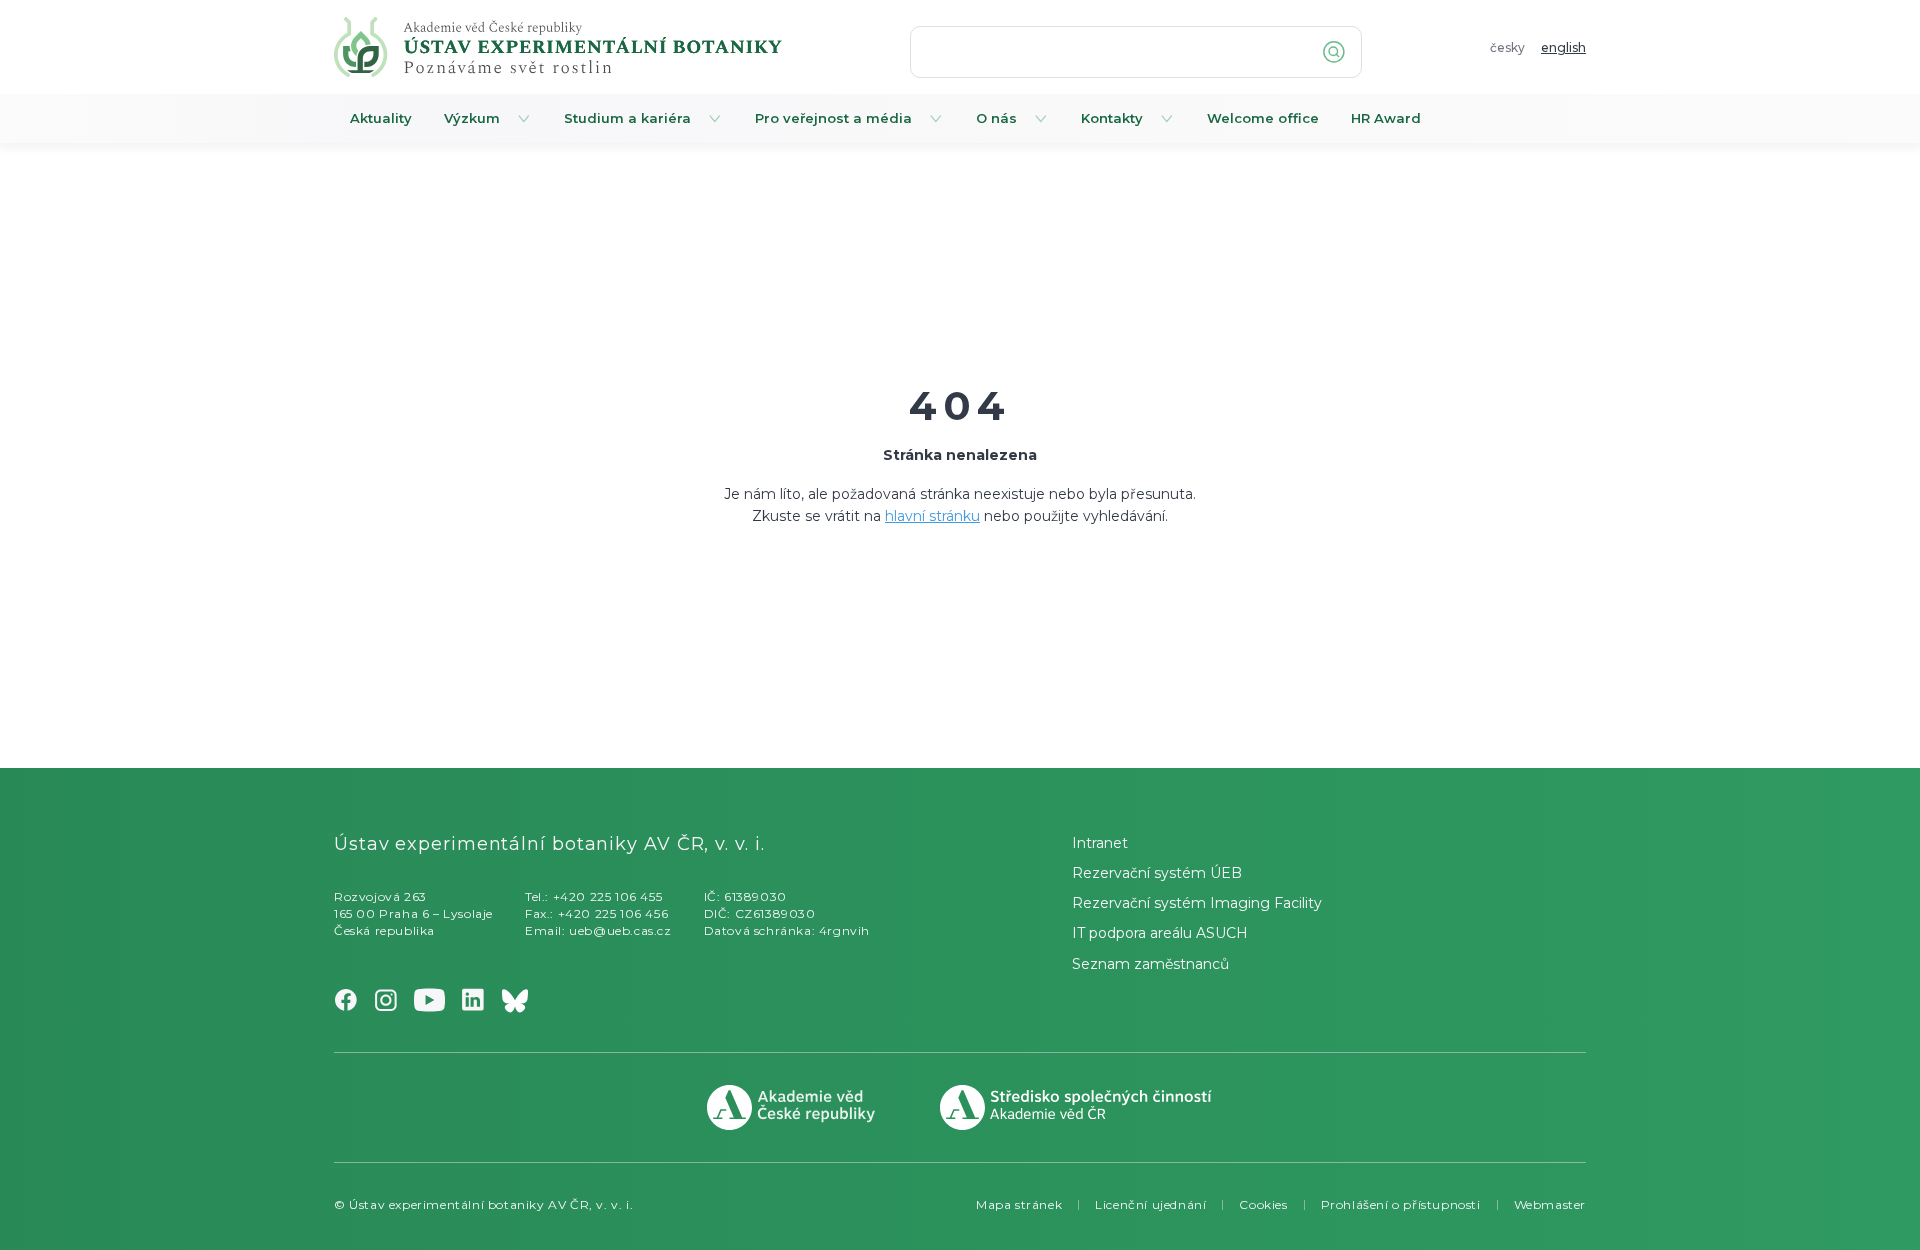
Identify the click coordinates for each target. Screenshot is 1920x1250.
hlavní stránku (932, 516)
